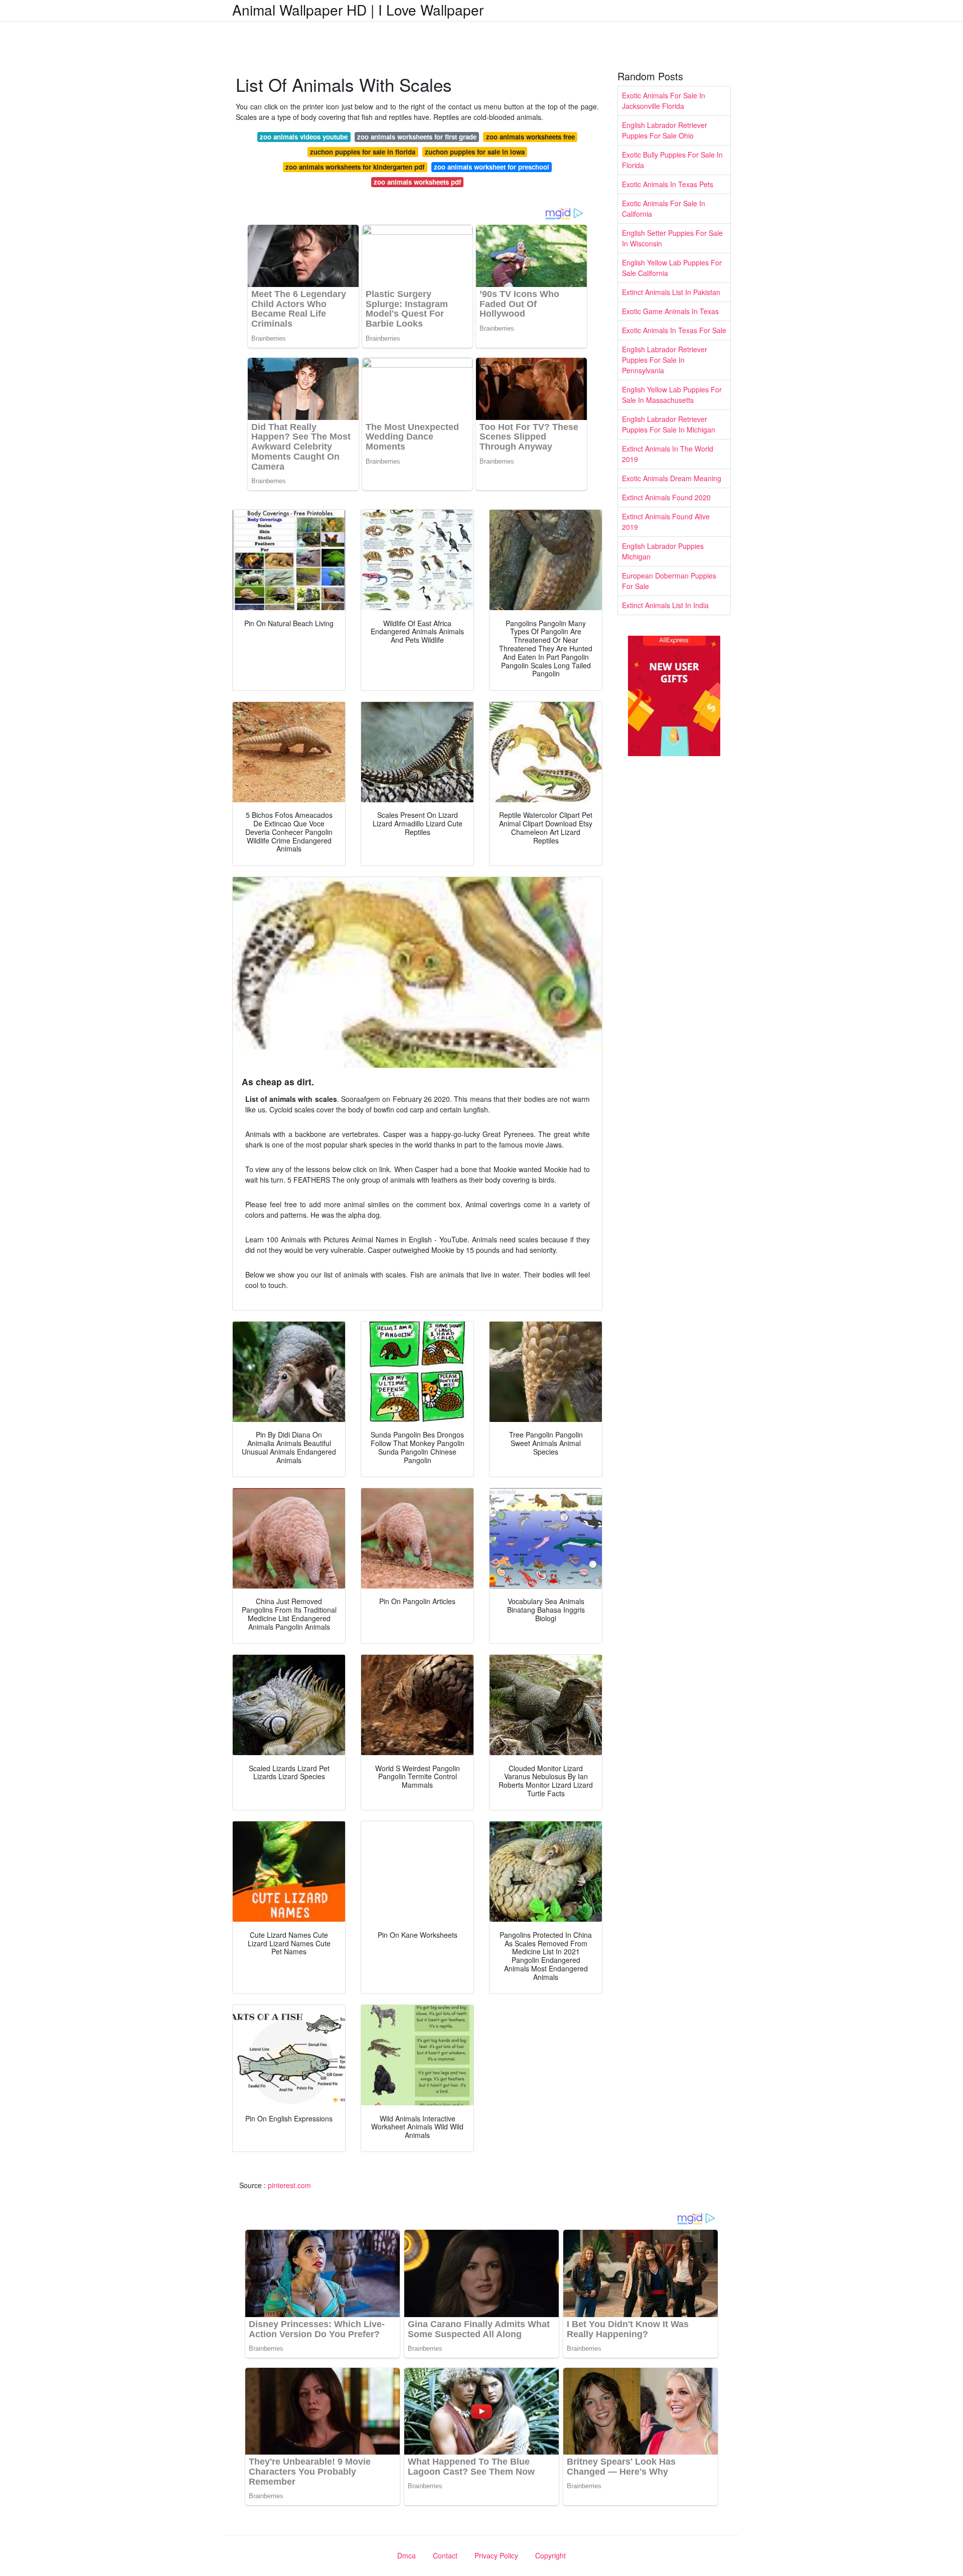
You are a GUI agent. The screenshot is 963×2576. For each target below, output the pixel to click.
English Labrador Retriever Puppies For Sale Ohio (665, 130)
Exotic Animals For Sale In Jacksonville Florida (664, 101)
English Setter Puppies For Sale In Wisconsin (672, 238)
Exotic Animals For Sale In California (664, 208)
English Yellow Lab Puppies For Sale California (672, 268)
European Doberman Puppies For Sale (669, 581)
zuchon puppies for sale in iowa (475, 152)
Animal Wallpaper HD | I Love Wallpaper (358, 10)
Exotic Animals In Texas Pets (668, 184)
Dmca (407, 2555)
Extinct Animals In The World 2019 (668, 454)
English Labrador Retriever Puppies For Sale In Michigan (669, 424)
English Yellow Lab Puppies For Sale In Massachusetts (672, 395)
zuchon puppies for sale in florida (363, 152)
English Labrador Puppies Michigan (663, 551)
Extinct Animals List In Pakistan (671, 292)
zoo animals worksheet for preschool (492, 167)
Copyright (550, 2555)
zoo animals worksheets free (530, 137)
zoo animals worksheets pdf (417, 182)
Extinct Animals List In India (665, 605)
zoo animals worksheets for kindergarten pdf (355, 167)
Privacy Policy (496, 2555)
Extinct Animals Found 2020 (666, 497)
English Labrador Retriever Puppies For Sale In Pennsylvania (665, 360)
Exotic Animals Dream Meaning (672, 478)
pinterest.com (289, 2185)
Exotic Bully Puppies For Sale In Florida (672, 160)
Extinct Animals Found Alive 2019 (666, 522)
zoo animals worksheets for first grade (417, 137)
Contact (445, 2555)
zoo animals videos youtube (304, 137)
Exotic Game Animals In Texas (670, 311)
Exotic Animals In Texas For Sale (674, 330)
